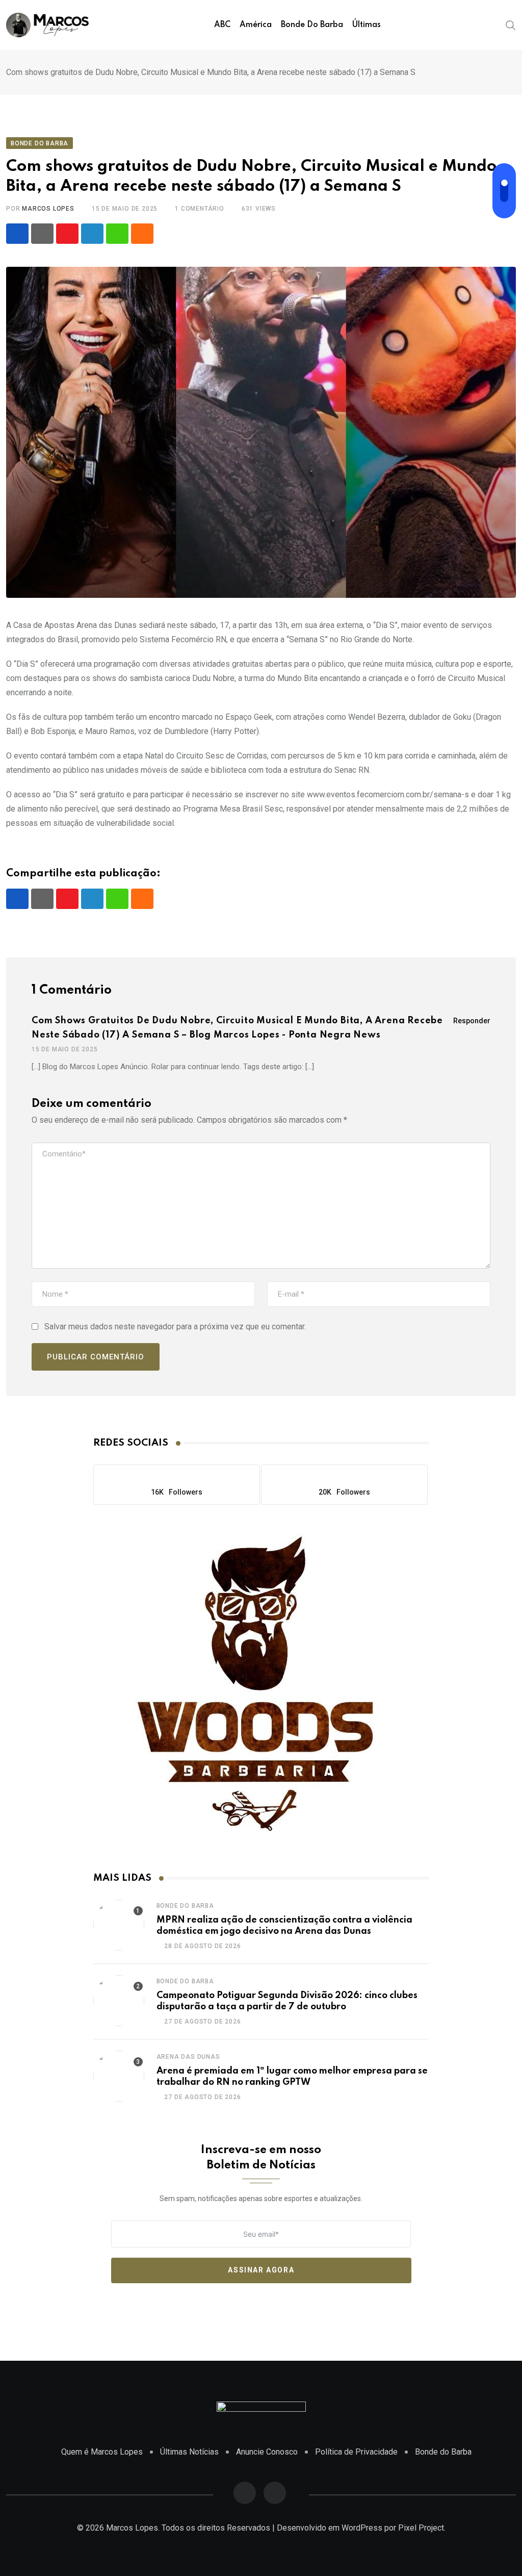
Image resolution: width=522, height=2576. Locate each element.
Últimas (367, 25)
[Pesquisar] (511, 24)
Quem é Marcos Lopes (102, 2452)
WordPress (362, 2528)
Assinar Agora (261, 2270)
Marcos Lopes (48, 209)
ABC (222, 25)
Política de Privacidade (356, 2452)
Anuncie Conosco (267, 2452)
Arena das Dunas (188, 2057)
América (256, 25)
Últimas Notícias (189, 2452)
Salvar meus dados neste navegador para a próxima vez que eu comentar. (175, 1327)
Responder (472, 1021)
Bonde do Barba (312, 25)
